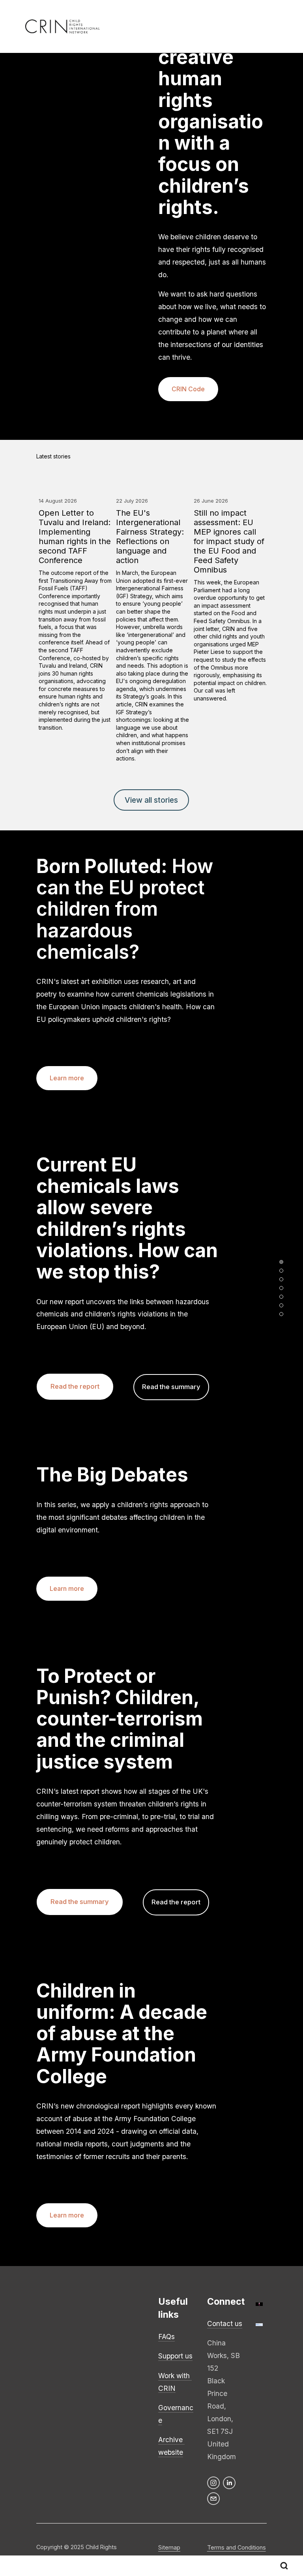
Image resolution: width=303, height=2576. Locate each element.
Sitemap (169, 2547)
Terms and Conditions (237, 2547)
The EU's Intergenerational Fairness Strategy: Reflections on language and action (150, 537)
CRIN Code (188, 389)
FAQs (166, 2337)
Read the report (75, 1386)
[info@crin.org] (213, 2499)
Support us (175, 2356)
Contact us (225, 2323)
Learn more (67, 1078)
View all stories (151, 800)
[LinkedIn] (229, 2483)
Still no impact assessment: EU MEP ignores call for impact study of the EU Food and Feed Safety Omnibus (229, 541)
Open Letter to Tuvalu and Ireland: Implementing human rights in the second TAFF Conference (75, 537)
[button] (253, 456)
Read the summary (171, 1387)
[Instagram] (213, 2483)
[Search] (284, 2566)
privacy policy (55, 2363)
